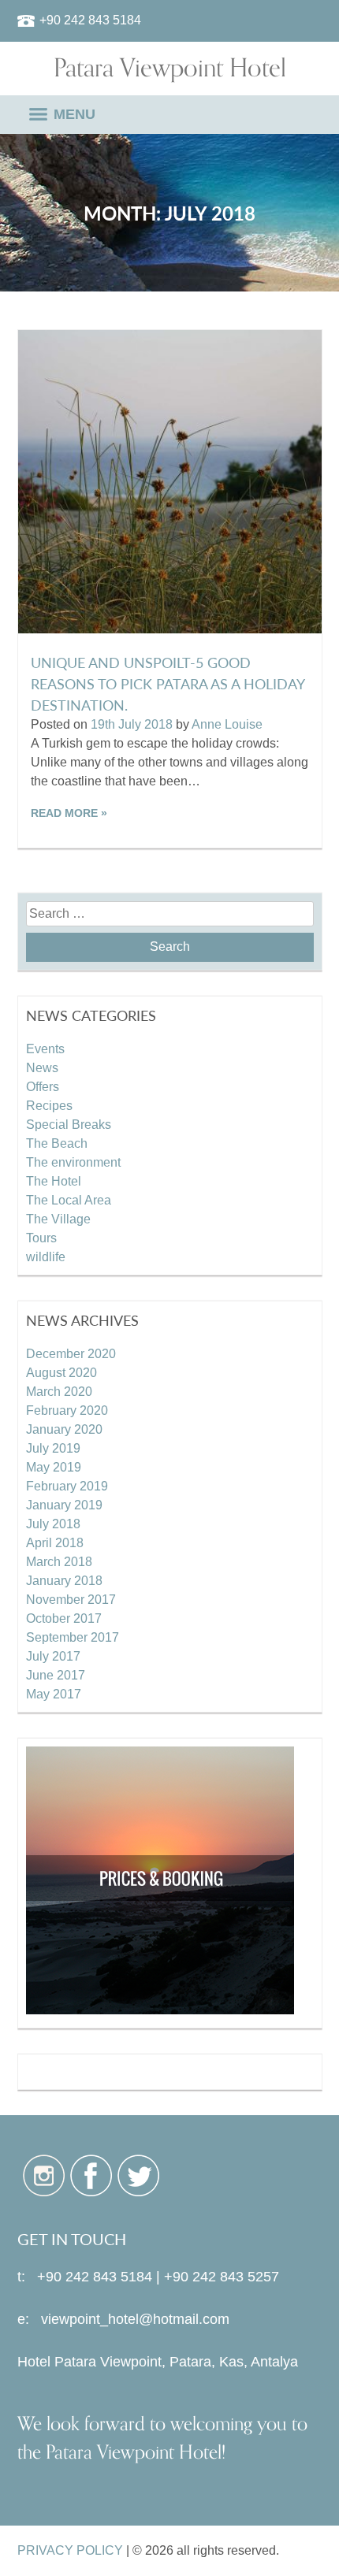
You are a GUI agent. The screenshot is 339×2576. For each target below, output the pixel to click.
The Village (58, 1219)
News (42, 1068)
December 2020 (71, 1354)
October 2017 (64, 1618)
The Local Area (69, 1200)
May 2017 (54, 1694)
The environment (73, 1162)
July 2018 (53, 1524)
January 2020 (64, 1429)
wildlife (46, 1257)
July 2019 (53, 1448)
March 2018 (59, 1562)
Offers (43, 1087)
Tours (41, 1238)
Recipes (49, 1106)
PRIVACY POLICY (70, 2550)
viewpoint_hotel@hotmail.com (135, 2319)
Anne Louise (227, 724)
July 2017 (53, 1656)
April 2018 (55, 1543)
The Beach (57, 1143)
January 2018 (64, 1581)
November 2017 (71, 1600)
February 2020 (67, 1410)
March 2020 (59, 1392)
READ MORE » (69, 813)
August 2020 (61, 1373)
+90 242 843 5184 (90, 20)
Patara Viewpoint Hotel (170, 69)
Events (45, 1049)
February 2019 (67, 1486)
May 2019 (54, 1467)
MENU (75, 114)
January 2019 (64, 1505)
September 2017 (73, 1637)
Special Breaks (69, 1125)
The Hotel (54, 1181)
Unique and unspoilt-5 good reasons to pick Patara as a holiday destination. (168, 683)
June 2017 (56, 1675)
